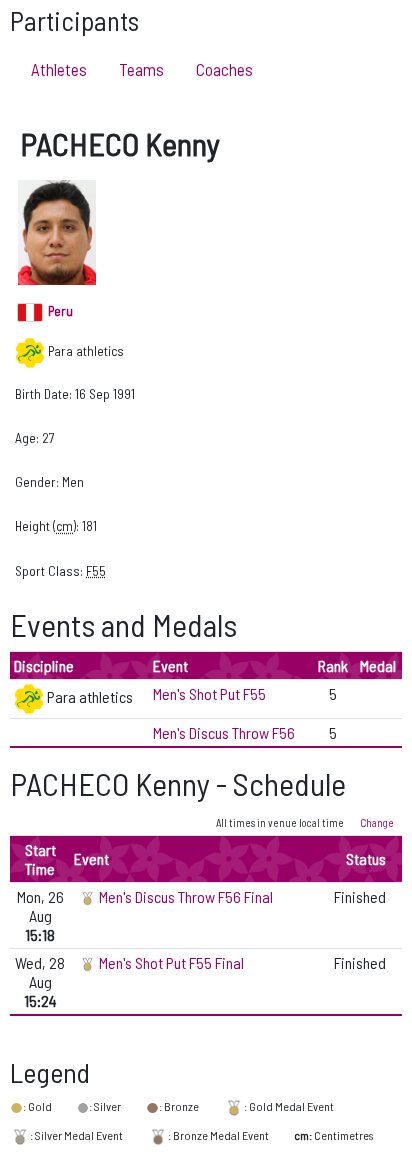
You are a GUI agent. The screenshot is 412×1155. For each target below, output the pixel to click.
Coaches (224, 69)
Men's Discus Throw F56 (224, 732)
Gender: (37, 481)
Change (377, 822)
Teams (141, 69)
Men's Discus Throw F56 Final (186, 896)
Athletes (59, 69)
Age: (27, 437)
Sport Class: (49, 570)
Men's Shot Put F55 (209, 693)
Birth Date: (43, 393)
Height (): (47, 525)
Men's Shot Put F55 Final (171, 962)
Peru (59, 310)
